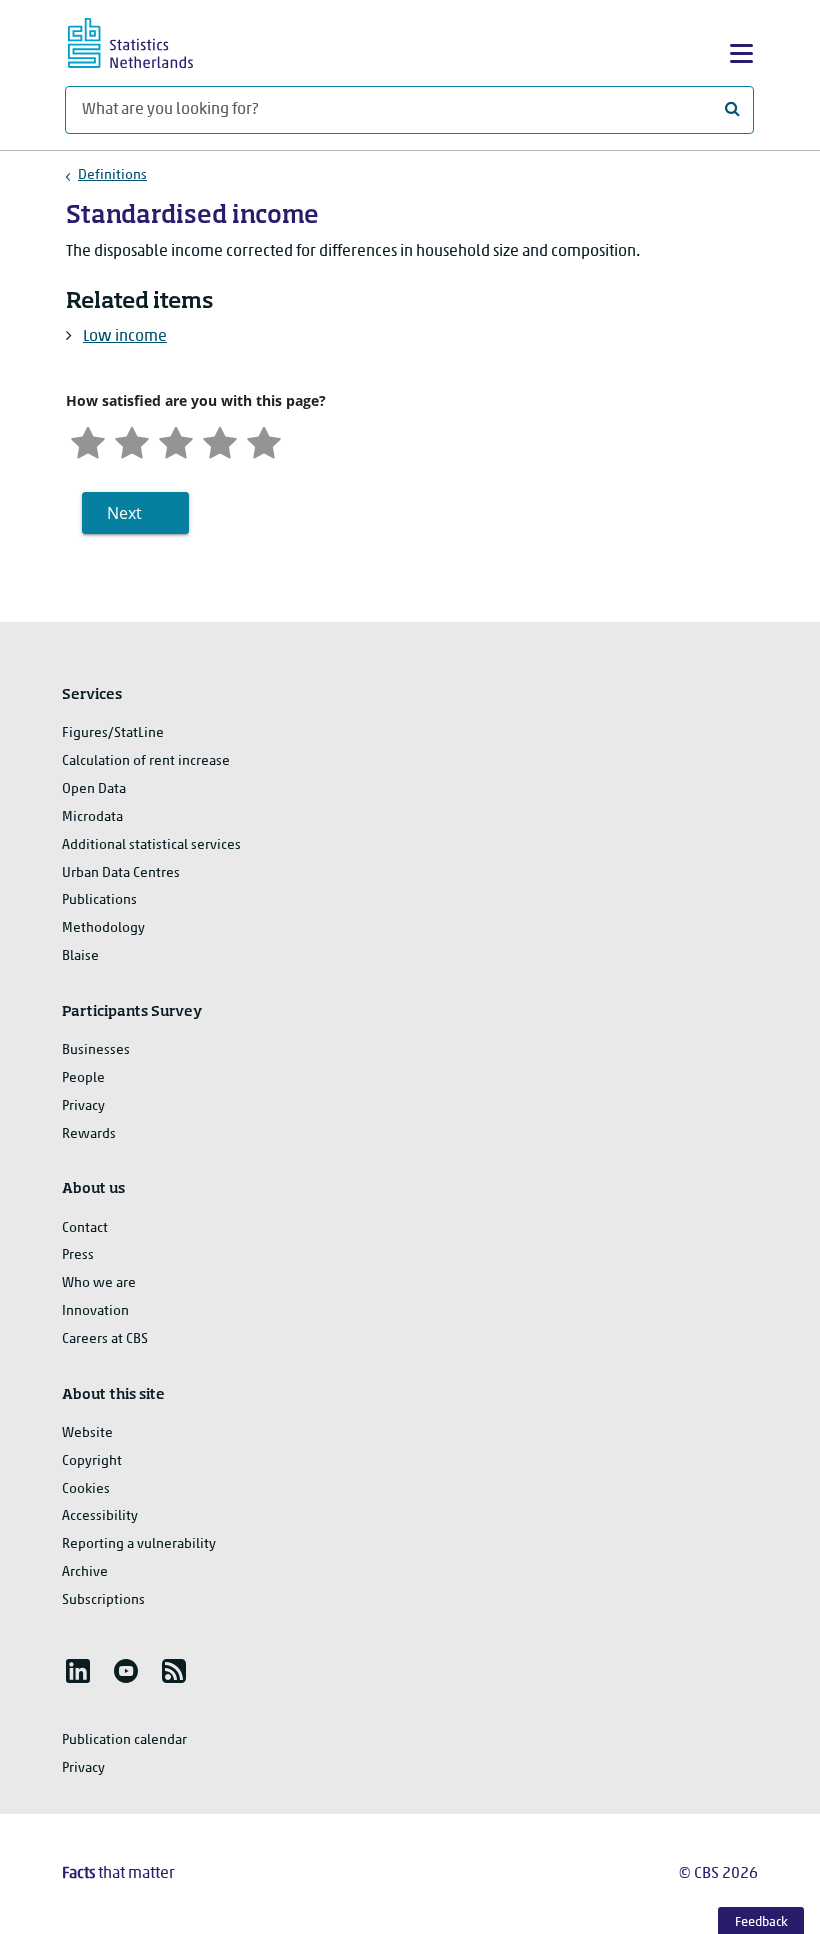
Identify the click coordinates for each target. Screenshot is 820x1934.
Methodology (103, 928)
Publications (99, 900)
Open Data (94, 789)
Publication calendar (124, 1740)
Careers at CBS (105, 1339)
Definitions (112, 175)
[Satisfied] (220, 440)
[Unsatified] (132, 440)
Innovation (95, 1311)
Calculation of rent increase (146, 761)
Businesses (96, 1050)
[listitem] (78, 1671)
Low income (125, 337)
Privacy (83, 1106)
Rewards (89, 1134)
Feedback (761, 1922)
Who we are (99, 1283)
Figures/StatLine (113, 733)
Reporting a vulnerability (139, 1544)
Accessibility (100, 1516)
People (83, 1078)
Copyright (92, 1461)
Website (87, 1433)
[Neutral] (176, 440)
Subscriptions (103, 1600)
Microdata (92, 817)
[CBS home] (148, 40)
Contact (85, 1228)
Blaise (80, 956)
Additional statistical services (151, 845)
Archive (85, 1572)
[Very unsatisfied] (88, 440)
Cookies (86, 1489)
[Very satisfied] (264, 440)
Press (78, 1255)
